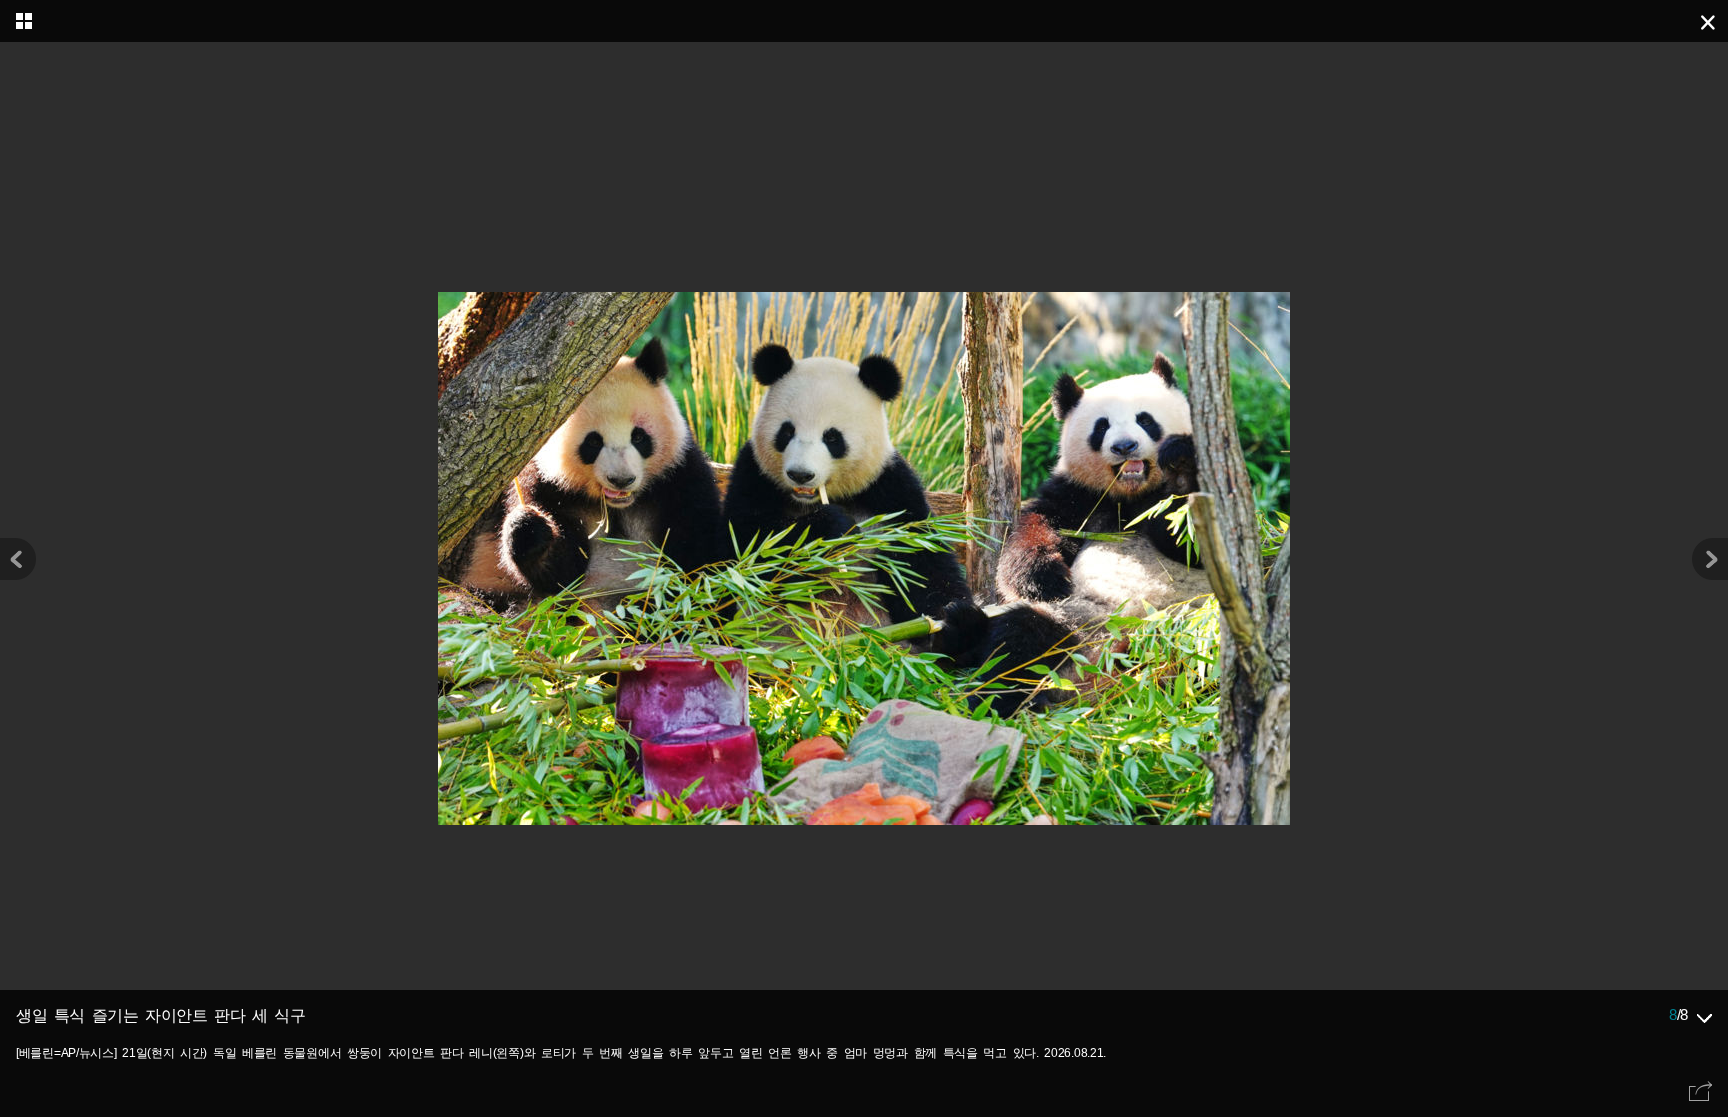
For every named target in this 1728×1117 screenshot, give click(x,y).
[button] (1710, 559)
